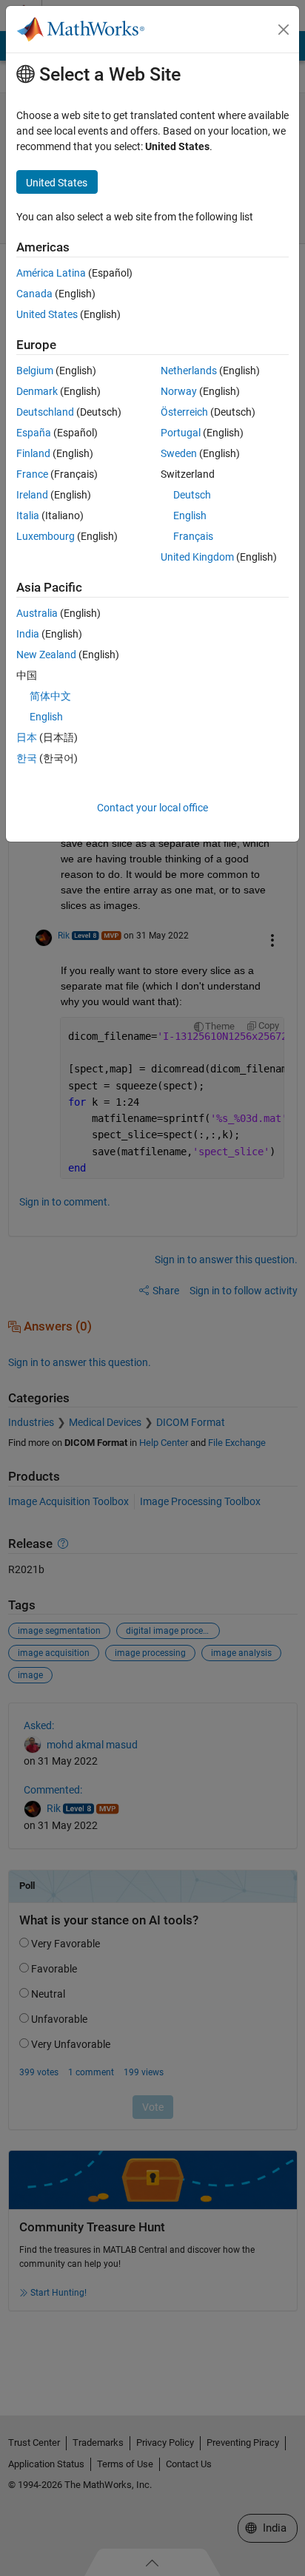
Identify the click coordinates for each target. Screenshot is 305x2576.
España (34, 433)
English (190, 515)
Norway (179, 391)
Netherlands (189, 371)
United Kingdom (197, 557)
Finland (33, 453)
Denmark (37, 391)
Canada (34, 294)
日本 (27, 737)
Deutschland (45, 412)
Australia (37, 613)
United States (47, 314)
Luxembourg (46, 536)
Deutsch (192, 495)
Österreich (184, 412)
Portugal (181, 433)
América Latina (51, 273)
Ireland (32, 495)
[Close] (284, 30)
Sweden (179, 453)
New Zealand (46, 655)
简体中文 (50, 696)
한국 (27, 758)
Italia (28, 515)
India (28, 634)
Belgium (35, 371)
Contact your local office (152, 808)
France (32, 474)
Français (193, 536)
